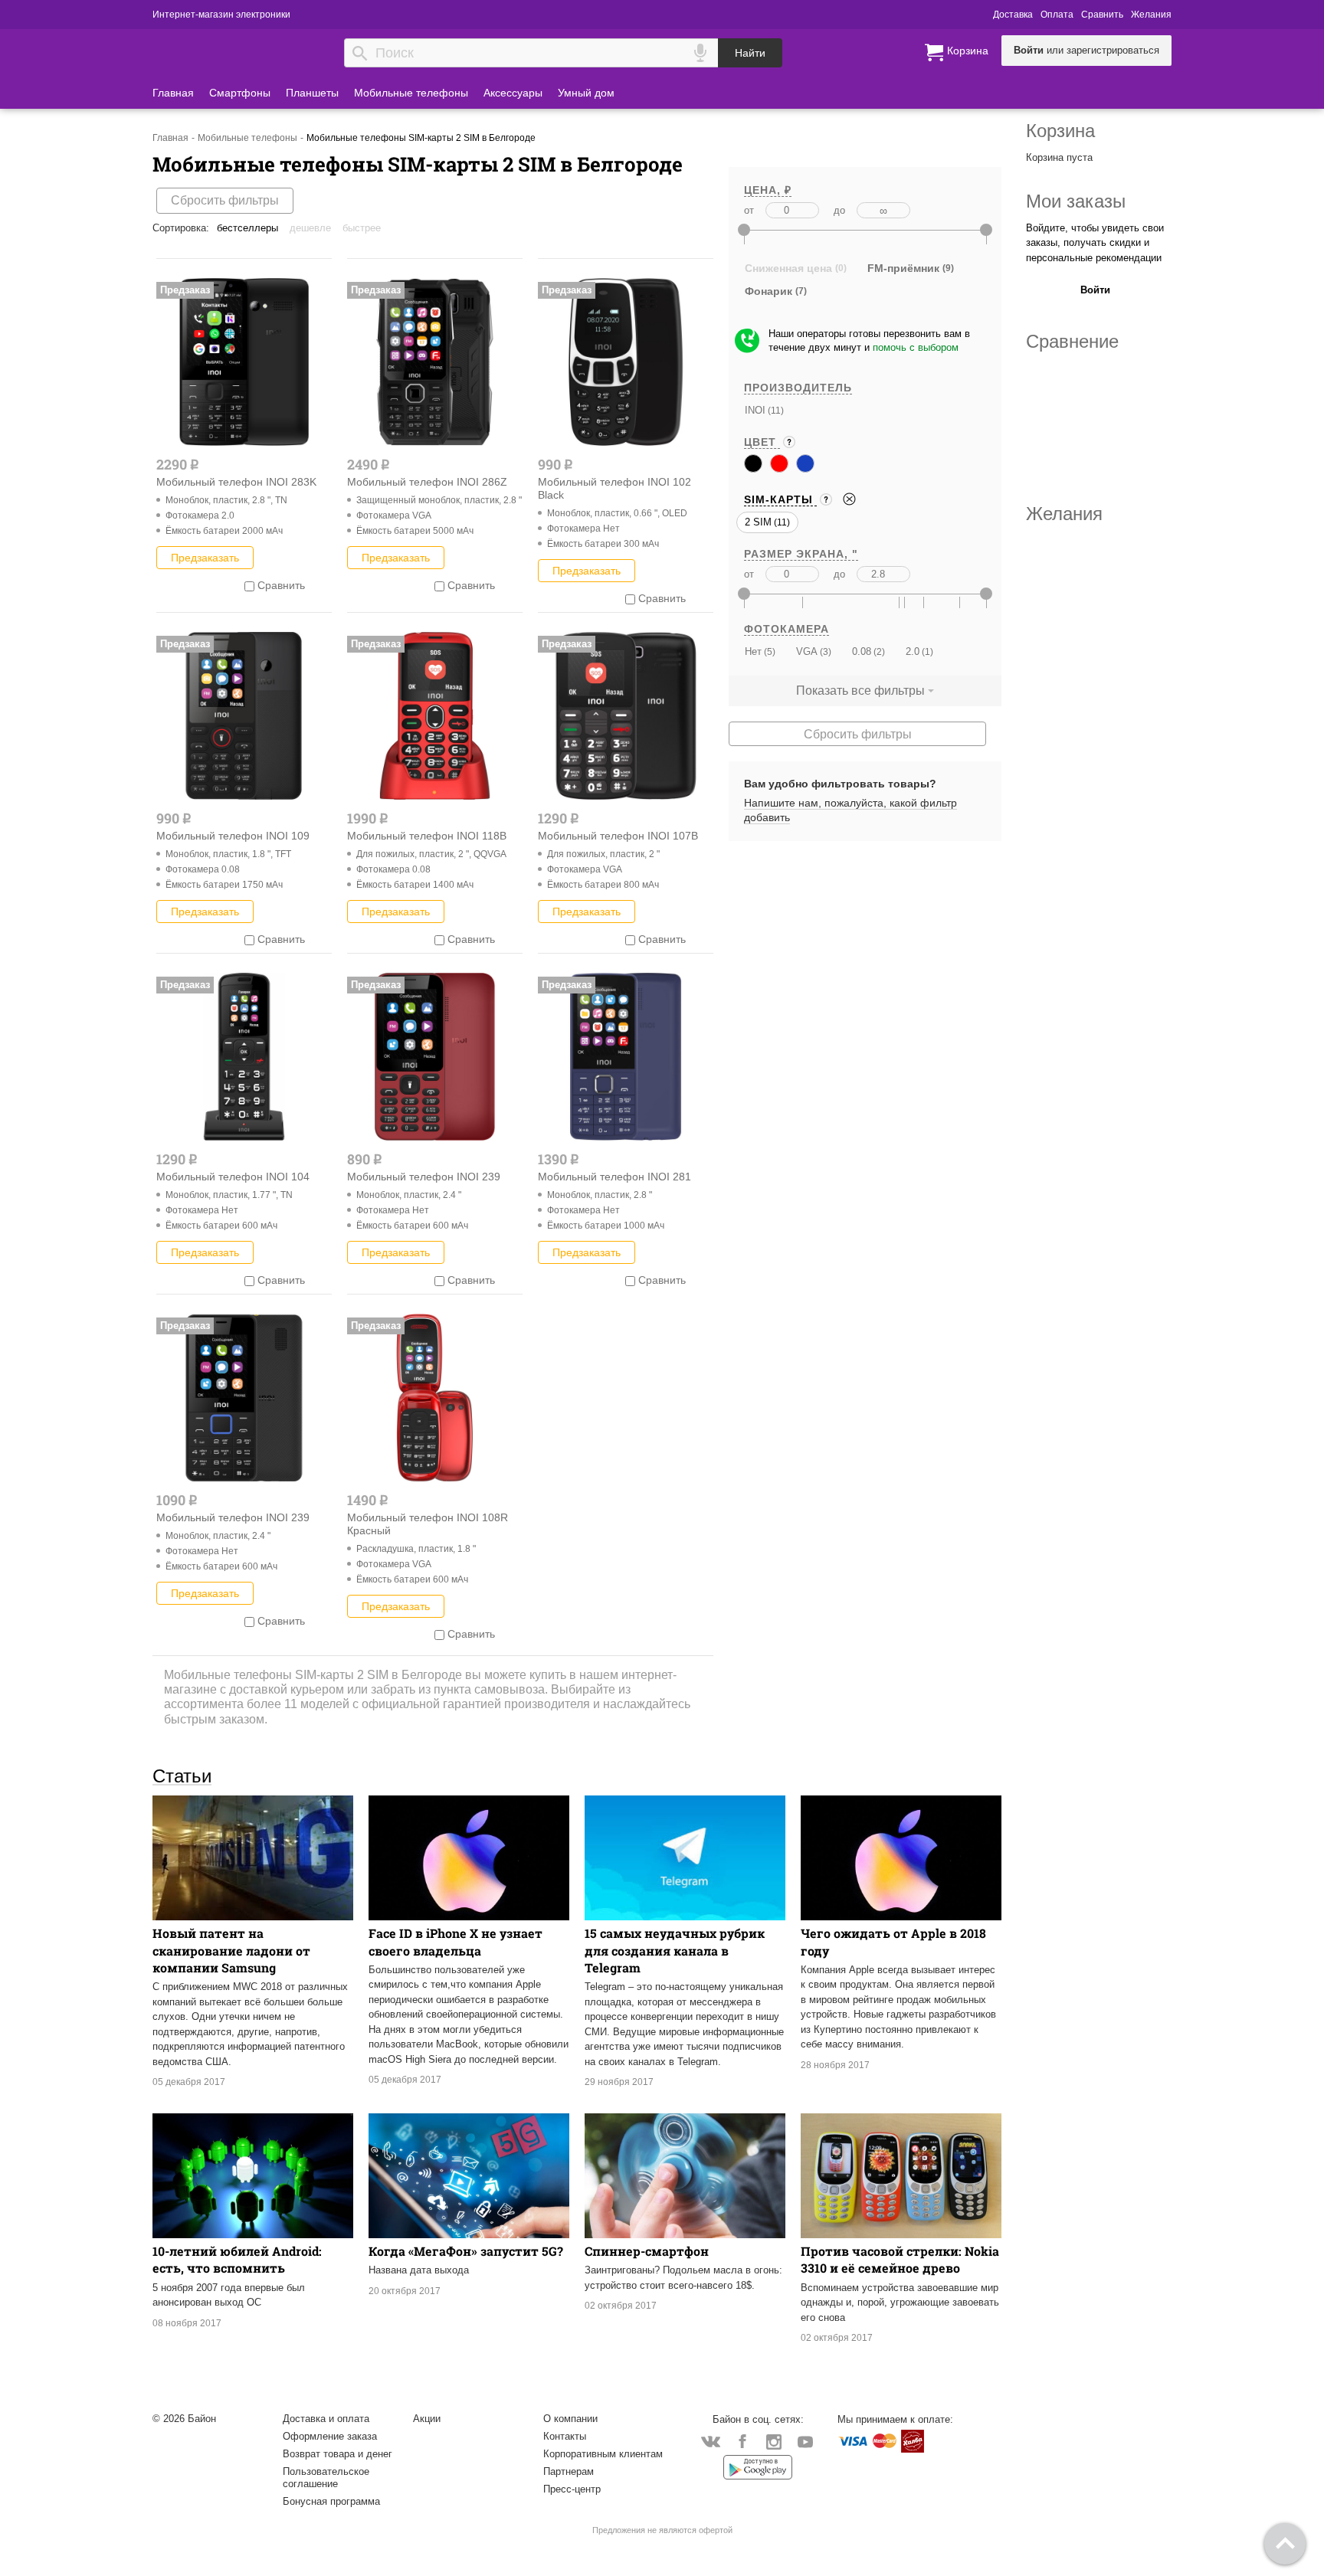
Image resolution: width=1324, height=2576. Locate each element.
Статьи (182, 1776)
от (749, 210)
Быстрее (362, 228)
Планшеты (312, 93)
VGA (807, 651)
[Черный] (753, 463)
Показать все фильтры (860, 691)
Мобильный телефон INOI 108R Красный (428, 1524)
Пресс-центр (572, 2489)
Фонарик (769, 291)
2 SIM (758, 522)
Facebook (742, 2441)
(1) (926, 651)
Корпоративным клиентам (603, 2454)
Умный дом (586, 93)
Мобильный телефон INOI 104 (233, 1177)
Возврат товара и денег (338, 2454)
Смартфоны (240, 93)
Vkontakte (711, 2441)
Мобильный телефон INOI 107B (618, 836)
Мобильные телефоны (411, 93)
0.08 (862, 651)
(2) (878, 651)
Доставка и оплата (326, 2419)
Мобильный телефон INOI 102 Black (614, 488)
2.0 (913, 651)
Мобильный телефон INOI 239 (424, 1177)
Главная (173, 93)
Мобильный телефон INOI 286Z (427, 482)
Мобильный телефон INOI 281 (614, 1177)
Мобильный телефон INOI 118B (427, 836)
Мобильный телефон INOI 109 (233, 836)
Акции (427, 2419)
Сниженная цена (788, 268)
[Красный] (779, 463)
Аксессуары (513, 93)
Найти (750, 53)
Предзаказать (205, 558)
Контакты (565, 2436)
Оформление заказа (330, 2436)
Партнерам (569, 2471)
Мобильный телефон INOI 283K (236, 482)
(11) (775, 410)
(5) (769, 651)
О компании (570, 2419)
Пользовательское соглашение (326, 2478)
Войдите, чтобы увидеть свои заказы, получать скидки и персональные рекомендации (1095, 243)
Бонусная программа (331, 2501)
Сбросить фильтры (225, 200)
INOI (755, 410)
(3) (824, 651)
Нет (753, 651)
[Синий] (805, 463)
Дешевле (310, 228)
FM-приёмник (903, 268)
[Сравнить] (249, 585)
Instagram (773, 2441)
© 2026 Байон (184, 2419)
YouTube (805, 2441)
